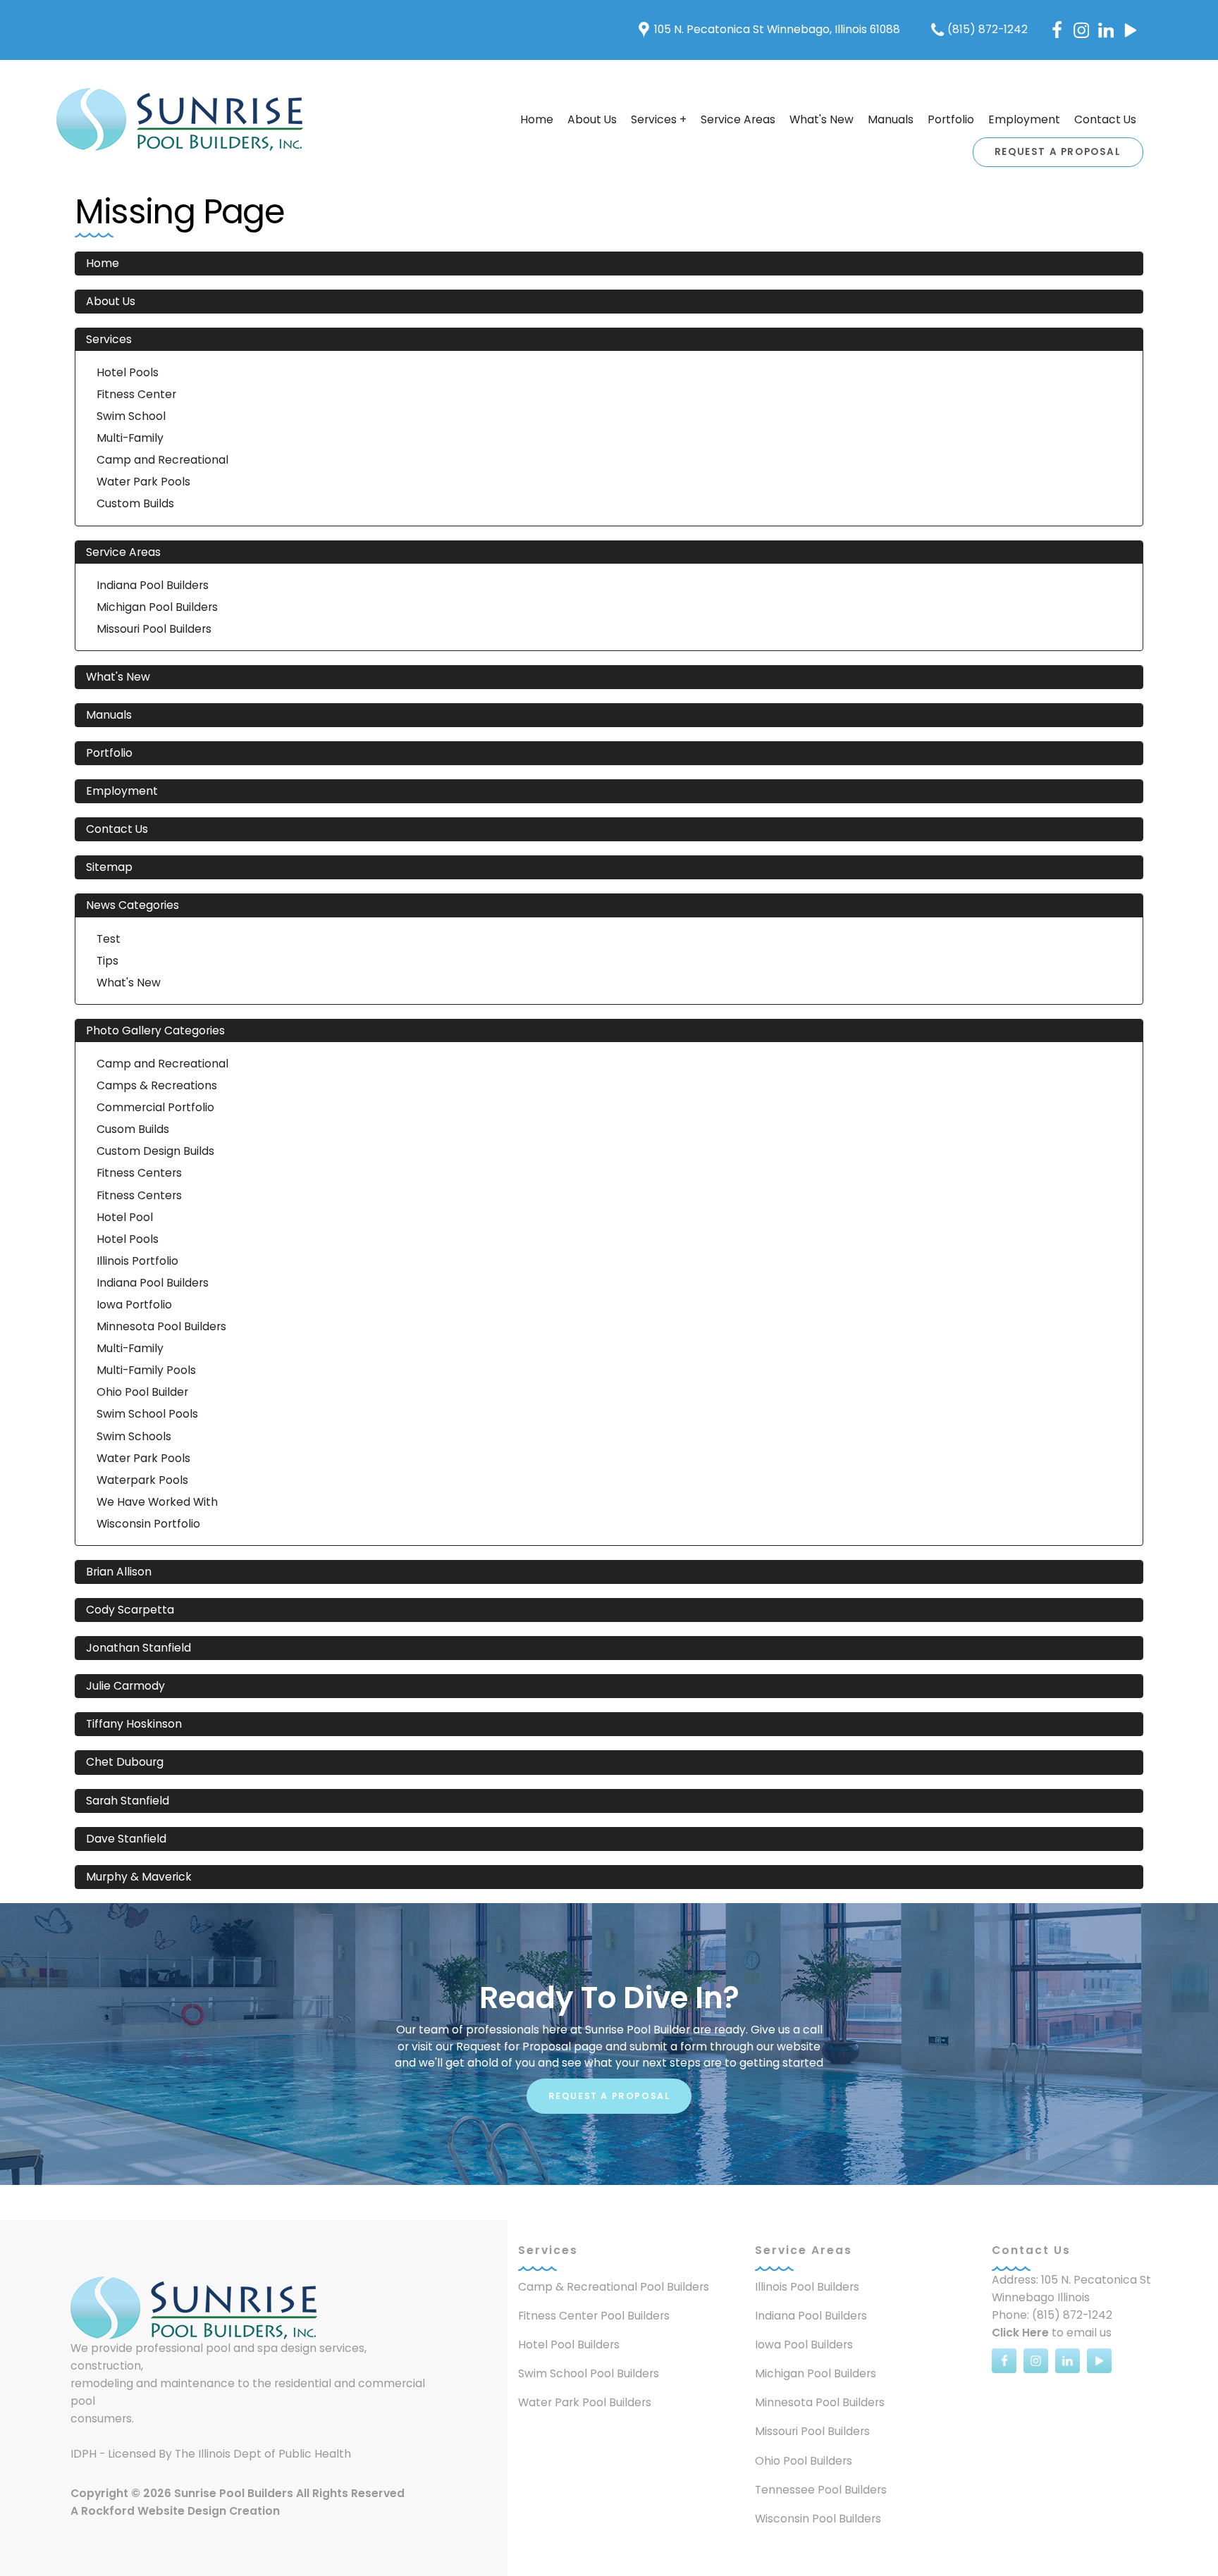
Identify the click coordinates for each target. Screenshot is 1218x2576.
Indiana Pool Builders (153, 585)
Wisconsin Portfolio (148, 1524)
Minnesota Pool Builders (161, 1326)
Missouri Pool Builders (154, 629)
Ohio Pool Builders (804, 2461)
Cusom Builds (133, 1129)
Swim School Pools (147, 1414)
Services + (659, 119)
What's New (822, 119)
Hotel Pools (128, 372)
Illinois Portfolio (137, 1261)
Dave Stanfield (126, 1839)
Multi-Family (130, 438)
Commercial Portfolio (155, 1107)
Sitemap (109, 867)
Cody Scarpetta (130, 1610)
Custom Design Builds (155, 1151)
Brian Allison (119, 1572)
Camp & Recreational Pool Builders (614, 2287)
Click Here (1020, 2333)
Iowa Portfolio (134, 1305)
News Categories (133, 905)
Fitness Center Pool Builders (594, 2316)
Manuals (891, 119)
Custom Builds (135, 503)
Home (537, 119)
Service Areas (738, 119)
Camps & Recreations (157, 1085)
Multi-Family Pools (146, 1370)
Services (109, 339)
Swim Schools (134, 1436)
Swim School (131, 416)
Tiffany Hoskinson (134, 1724)
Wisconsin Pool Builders (818, 2519)
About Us (592, 119)
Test (109, 939)
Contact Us (1105, 119)
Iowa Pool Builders (804, 2345)
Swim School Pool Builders (589, 2373)
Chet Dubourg (125, 1762)
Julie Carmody (125, 1686)
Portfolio (951, 119)
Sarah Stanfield (128, 1801)
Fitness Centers (139, 1173)
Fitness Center (136, 394)
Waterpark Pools (142, 1480)
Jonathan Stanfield (139, 1648)
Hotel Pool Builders (569, 2345)
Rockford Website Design (154, 2511)
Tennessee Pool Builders (821, 2490)
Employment (1024, 119)
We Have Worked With (157, 1502)
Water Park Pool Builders (585, 2402)
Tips (107, 961)
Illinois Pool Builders (807, 2287)
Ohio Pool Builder (142, 1392)
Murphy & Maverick (139, 1877)
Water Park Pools (143, 482)
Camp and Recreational (162, 460)
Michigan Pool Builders (157, 607)
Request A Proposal (1058, 152)
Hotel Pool (125, 1217)
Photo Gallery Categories (155, 1030)
